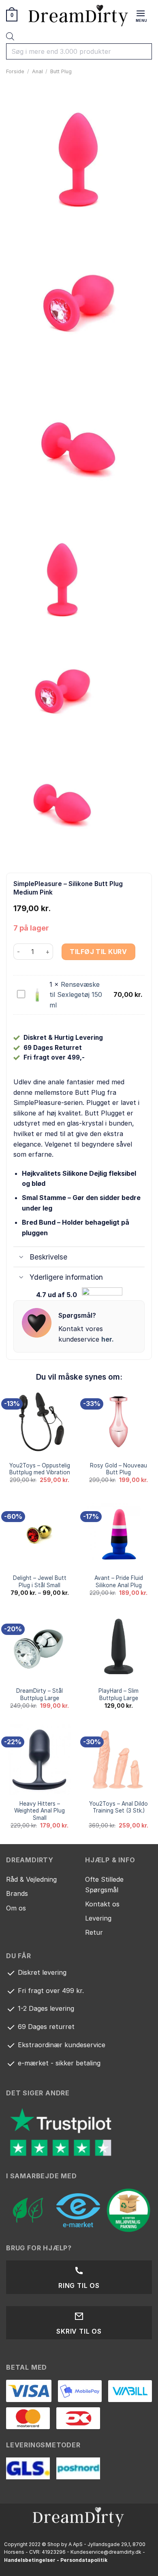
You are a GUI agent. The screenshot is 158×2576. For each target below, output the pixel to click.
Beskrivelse (48, 1257)
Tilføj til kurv (98, 952)
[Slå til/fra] (21, 1258)
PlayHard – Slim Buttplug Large (118, 1694)
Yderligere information (66, 1277)
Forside (15, 71)
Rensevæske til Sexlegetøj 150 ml (76, 995)
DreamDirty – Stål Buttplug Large (39, 1694)
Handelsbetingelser (30, 2560)
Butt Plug (61, 71)
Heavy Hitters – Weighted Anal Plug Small (39, 1811)
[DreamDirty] (79, 15)
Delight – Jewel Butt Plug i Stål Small (40, 1582)
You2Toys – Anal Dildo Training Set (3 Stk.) (118, 1807)
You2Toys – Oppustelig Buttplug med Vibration (40, 1469)
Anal (37, 71)
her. (108, 1339)
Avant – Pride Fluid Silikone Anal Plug (119, 1582)
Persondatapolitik (84, 2560)
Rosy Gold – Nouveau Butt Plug (118, 1469)
